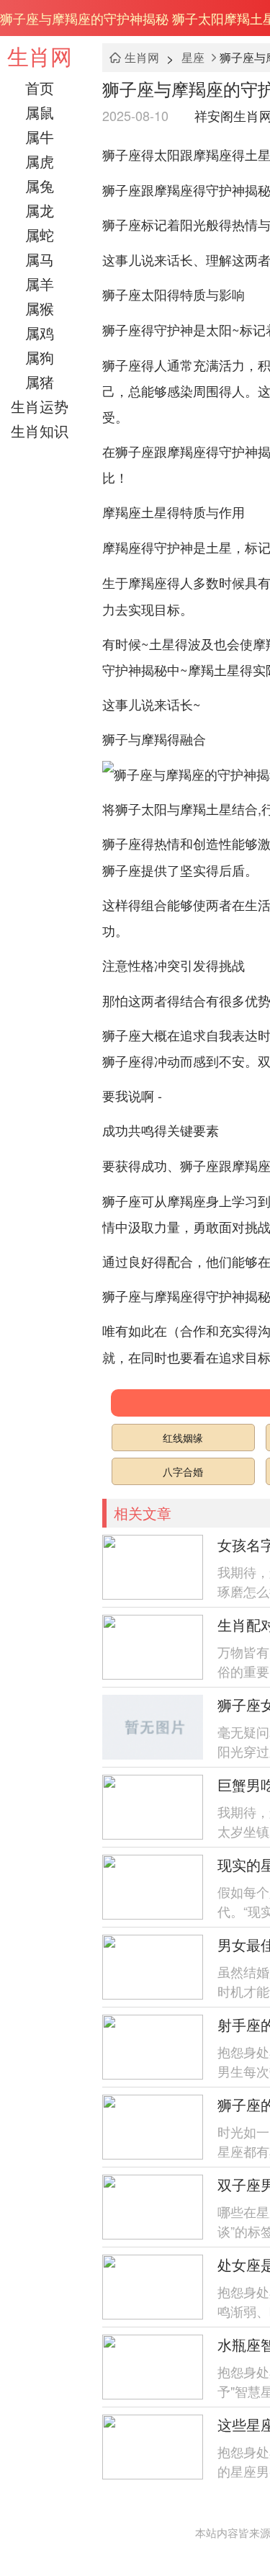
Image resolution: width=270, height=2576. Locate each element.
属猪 (40, 382)
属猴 (40, 308)
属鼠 (40, 112)
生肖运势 (40, 406)
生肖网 (40, 56)
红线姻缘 (183, 1438)
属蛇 (40, 235)
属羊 (40, 284)
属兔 (40, 186)
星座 (193, 57)
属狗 (40, 357)
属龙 (40, 210)
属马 (40, 259)
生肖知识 (40, 431)
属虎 (40, 161)
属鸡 (40, 333)
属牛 (40, 137)
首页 (40, 88)
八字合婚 (183, 1471)
